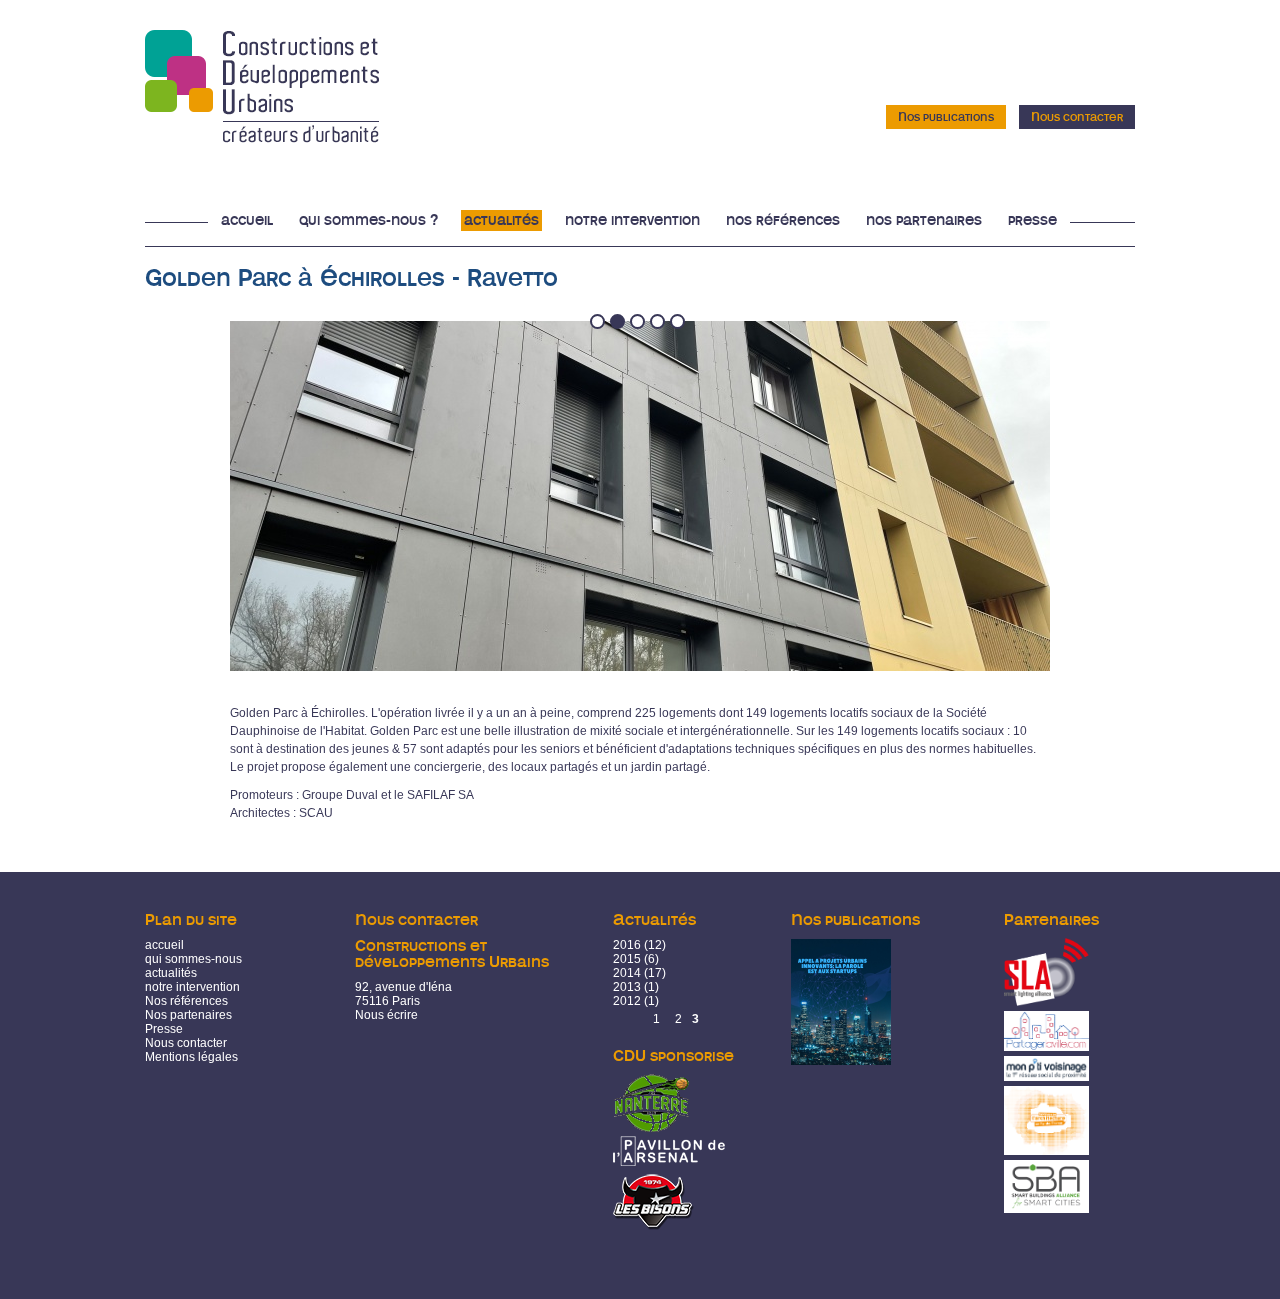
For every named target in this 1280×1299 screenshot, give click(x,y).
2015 (627, 959)
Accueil (247, 220)
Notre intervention (632, 220)
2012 (627, 1001)
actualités (171, 973)
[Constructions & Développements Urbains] (262, 136)
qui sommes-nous (193, 959)
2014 (627, 973)
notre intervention (192, 987)
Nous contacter (1077, 117)
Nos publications (946, 117)
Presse (1032, 220)
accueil (164, 945)
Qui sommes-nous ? (368, 220)
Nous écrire (386, 1015)
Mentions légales (191, 1057)
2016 (627, 945)
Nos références (783, 220)
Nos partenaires (924, 220)
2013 (627, 987)
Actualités (501, 220)
